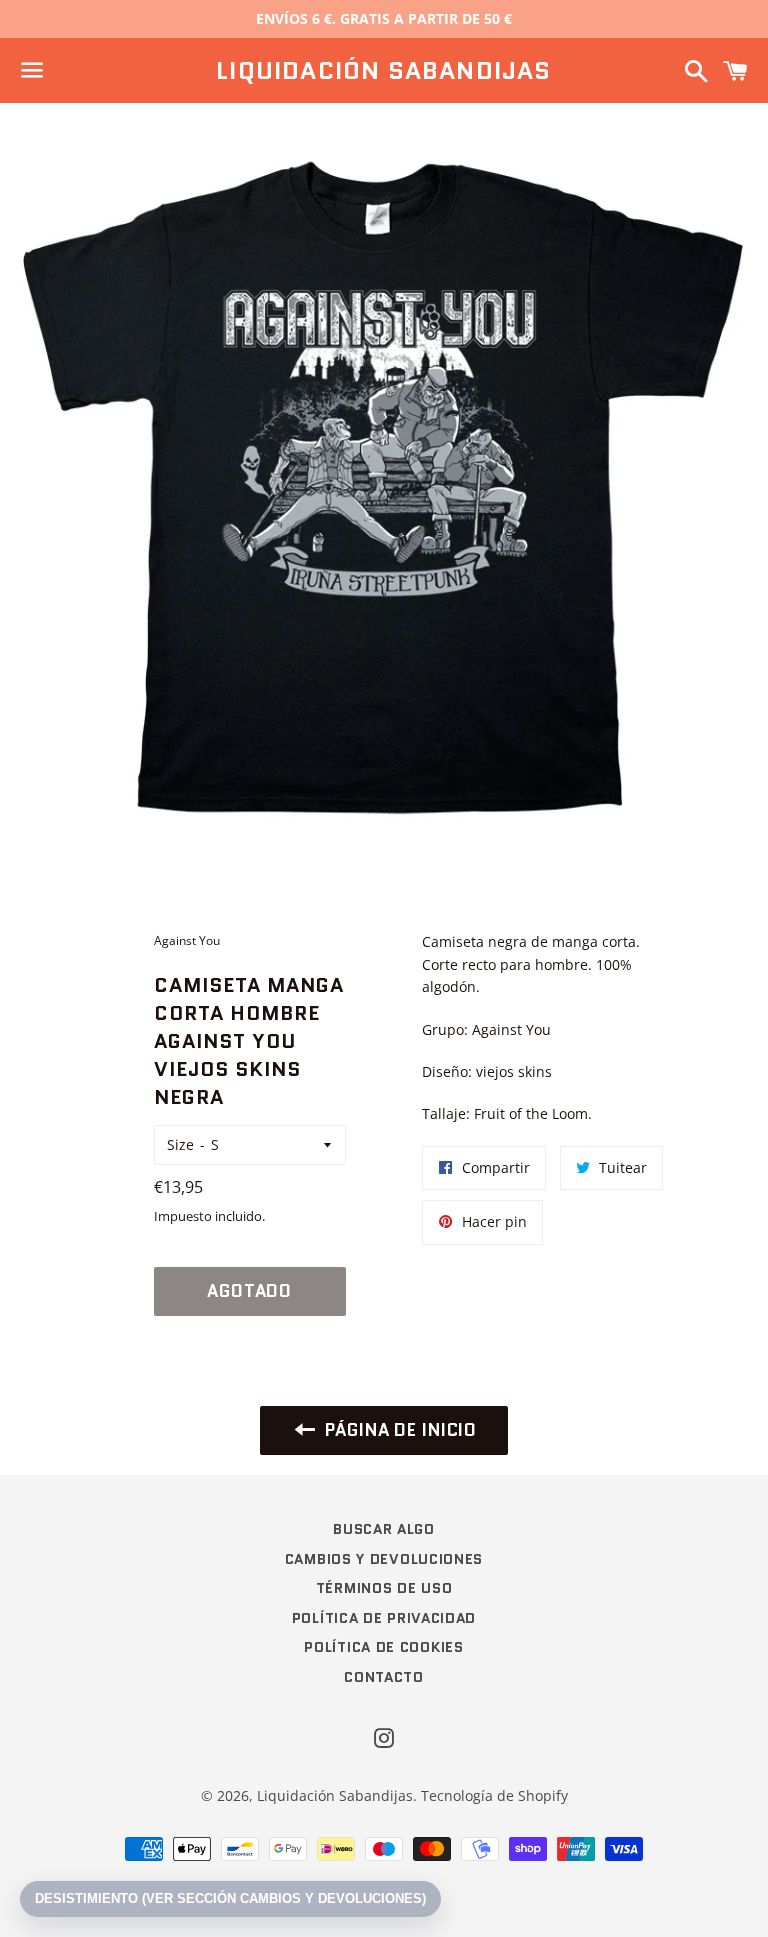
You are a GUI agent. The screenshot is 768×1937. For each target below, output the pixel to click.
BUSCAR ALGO (384, 1529)
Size (180, 1144)
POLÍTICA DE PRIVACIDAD (384, 1618)
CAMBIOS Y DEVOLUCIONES (384, 1559)
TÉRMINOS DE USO (384, 1588)
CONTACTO (384, 1677)
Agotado (249, 1291)
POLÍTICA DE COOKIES (383, 1647)
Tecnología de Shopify (494, 1795)
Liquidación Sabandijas (383, 71)
